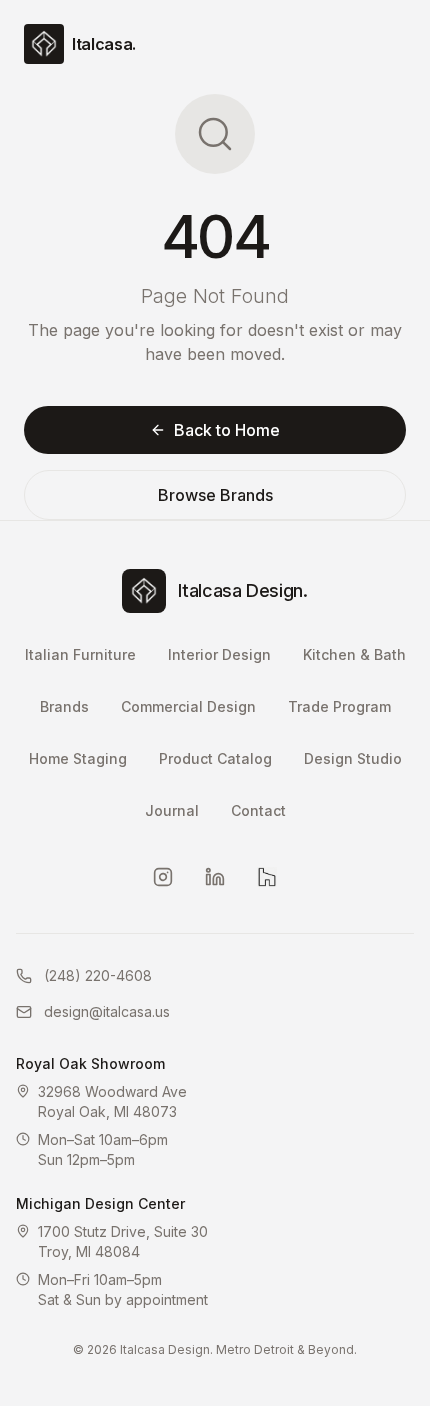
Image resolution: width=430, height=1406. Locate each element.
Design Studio (353, 758)
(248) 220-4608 (98, 975)
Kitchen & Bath (354, 654)
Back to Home (227, 430)
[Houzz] (267, 877)
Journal (172, 810)
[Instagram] (163, 877)
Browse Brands (215, 495)
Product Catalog (215, 758)
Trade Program (339, 706)
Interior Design (219, 654)
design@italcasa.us (107, 1011)
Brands (64, 706)
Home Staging (78, 758)
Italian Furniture (80, 654)
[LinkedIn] (215, 877)
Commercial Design (188, 706)
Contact (258, 810)
